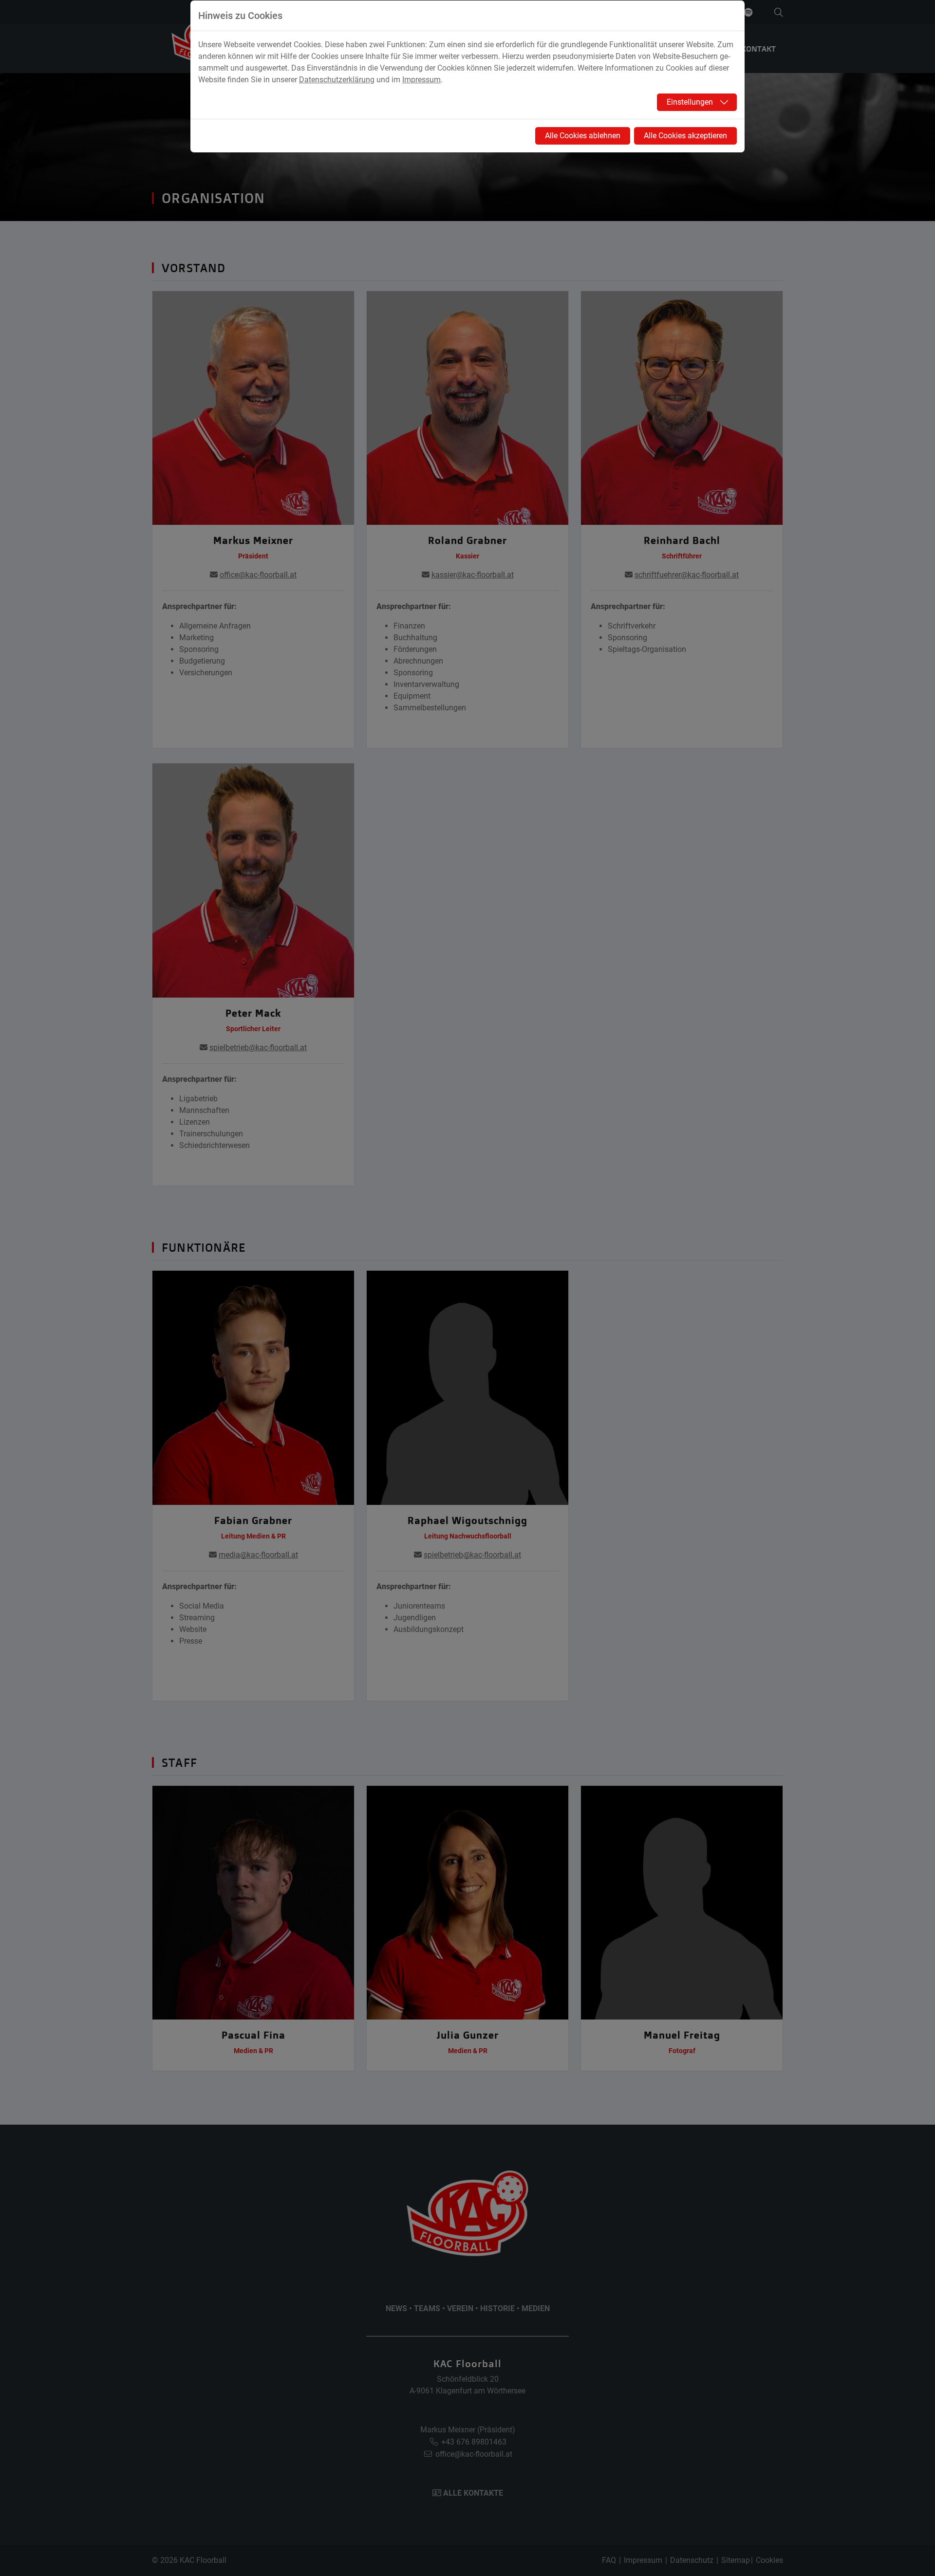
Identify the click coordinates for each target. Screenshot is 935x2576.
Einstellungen (690, 102)
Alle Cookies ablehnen (583, 136)
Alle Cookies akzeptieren (685, 136)
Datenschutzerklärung (337, 80)
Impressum (421, 80)
